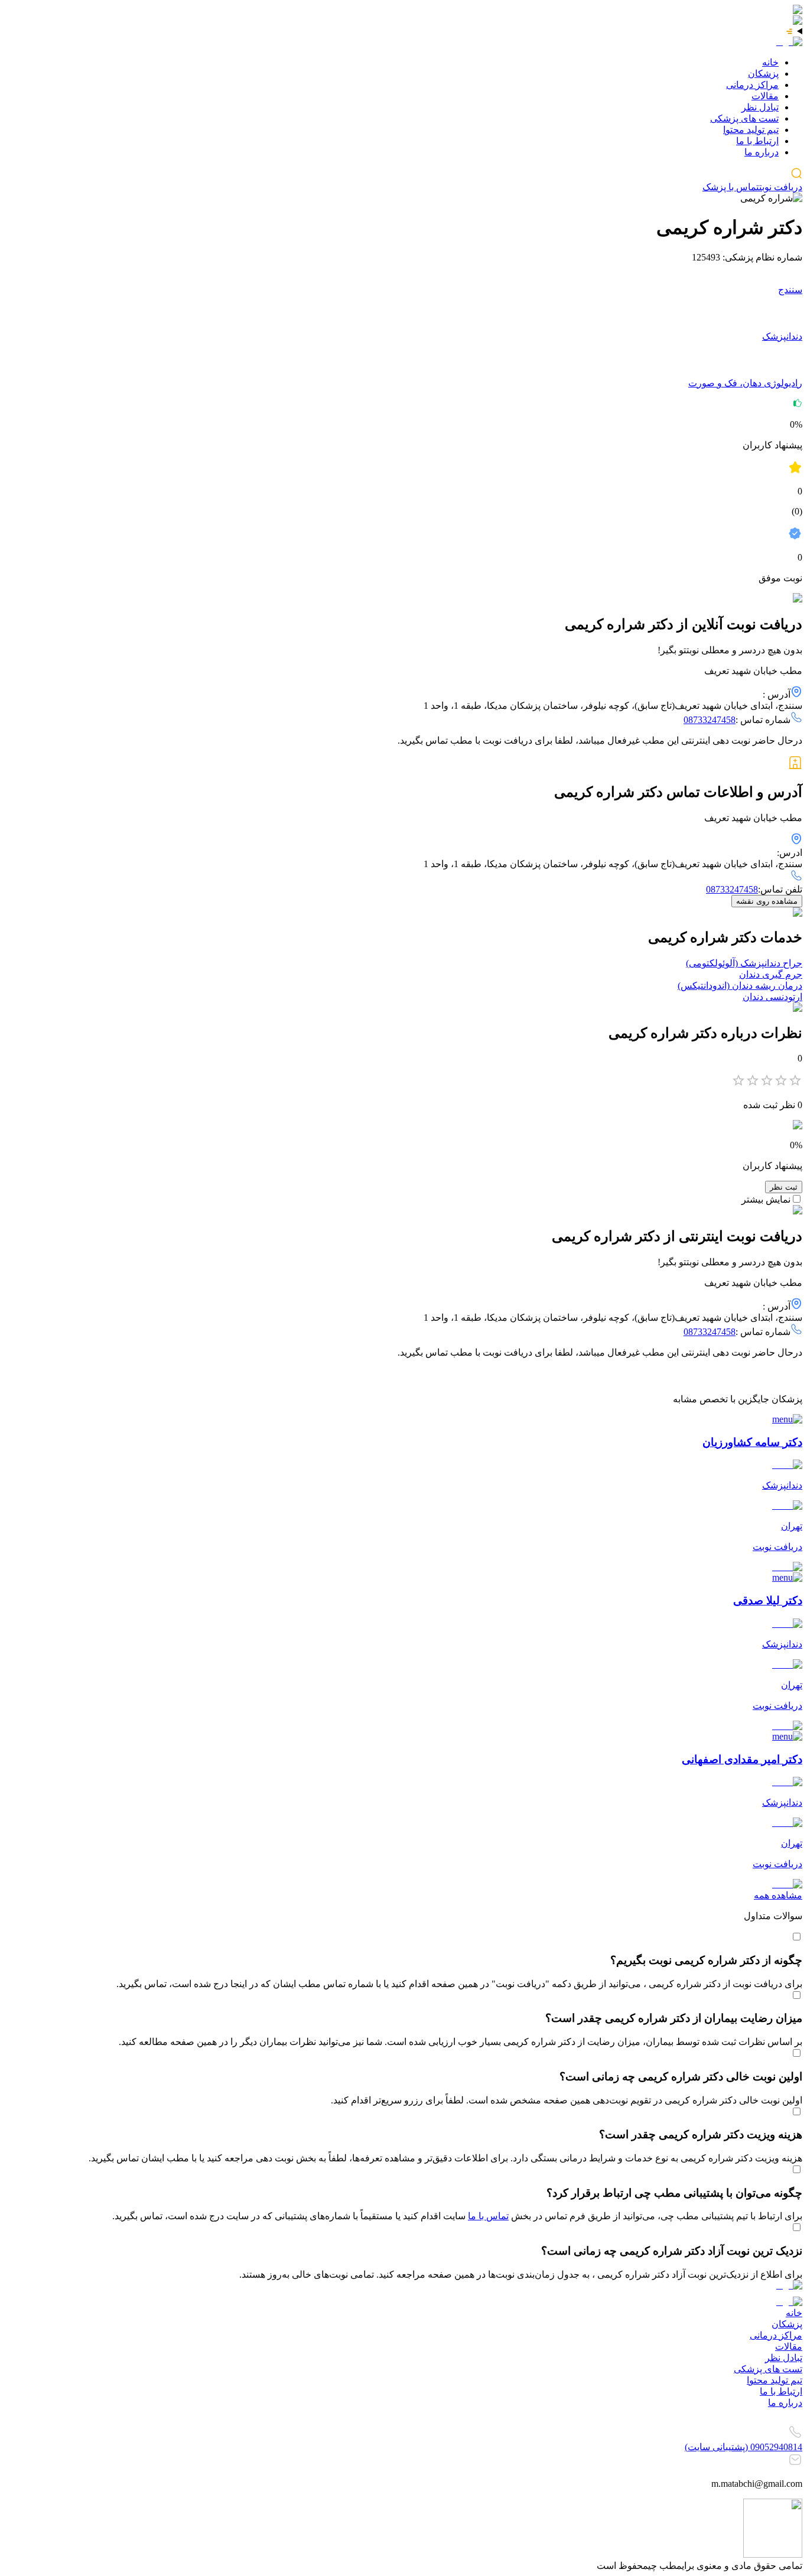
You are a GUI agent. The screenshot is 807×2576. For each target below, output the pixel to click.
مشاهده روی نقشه (767, 901)
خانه (770, 62)
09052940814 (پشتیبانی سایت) (743, 2447)
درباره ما (762, 152)
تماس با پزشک (731, 187)
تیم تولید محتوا (751, 130)
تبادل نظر (760, 107)
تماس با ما (488, 2216)
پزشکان (763, 74)
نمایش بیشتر (766, 1199)
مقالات (765, 96)
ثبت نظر (784, 1187)
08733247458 (710, 720)
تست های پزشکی (744, 118)
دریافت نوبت (781, 187)
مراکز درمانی (752, 85)
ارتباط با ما (757, 141)
